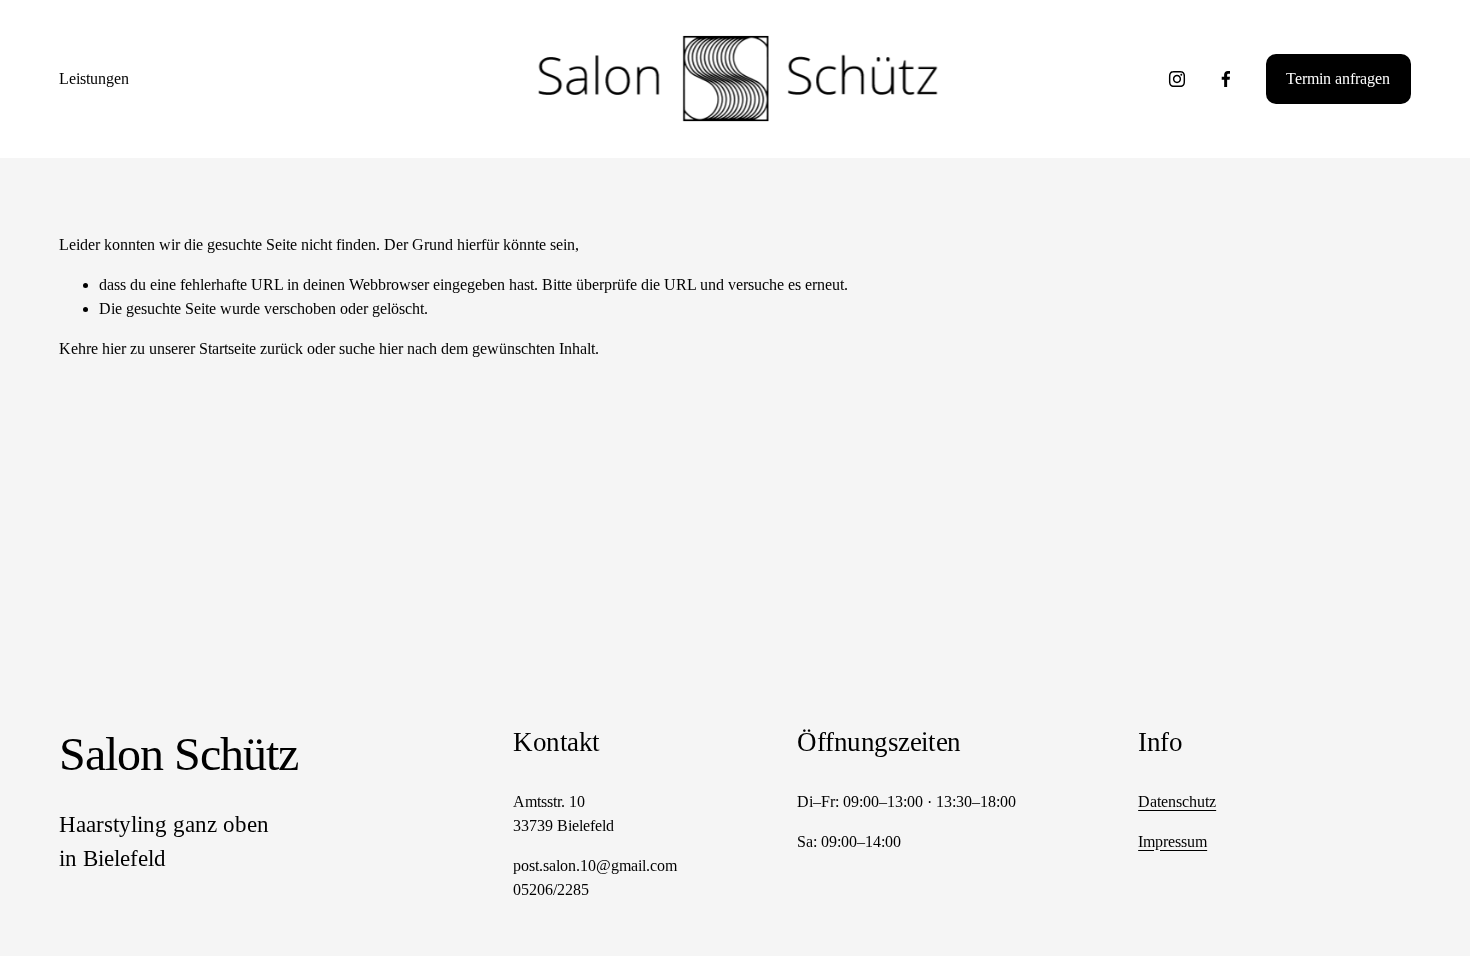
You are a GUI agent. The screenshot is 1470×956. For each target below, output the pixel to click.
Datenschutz (1177, 801)
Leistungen (94, 78)
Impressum (1172, 841)
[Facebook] (1226, 79)
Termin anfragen (1338, 78)
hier (114, 348)
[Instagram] (1177, 79)
